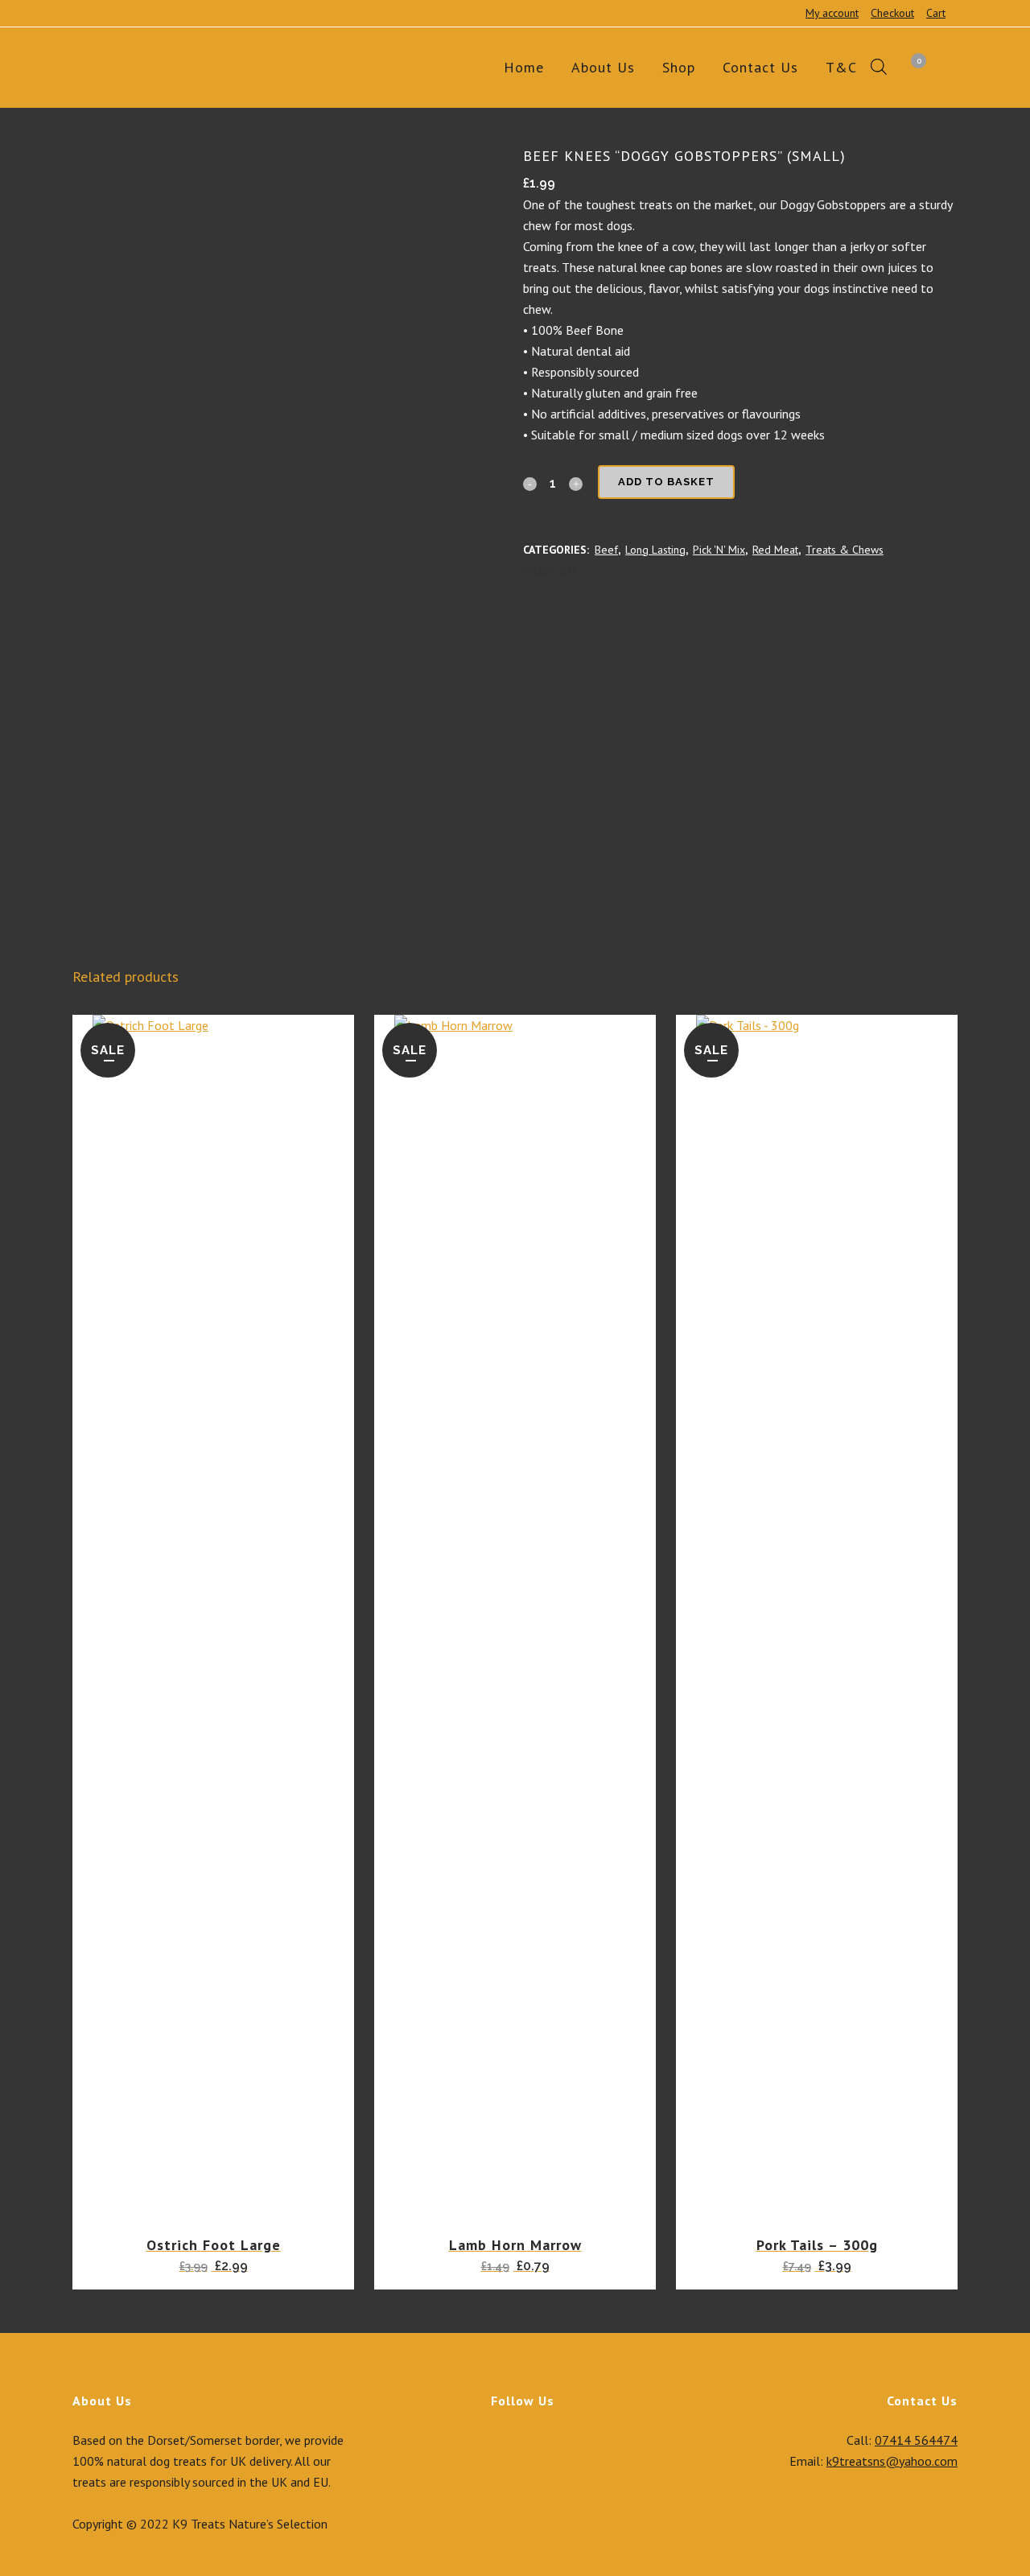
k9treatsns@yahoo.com (892, 2461)
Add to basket (666, 482)
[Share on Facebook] (589, 571)
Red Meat (775, 550)
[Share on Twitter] (607, 571)
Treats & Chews (845, 550)
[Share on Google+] (624, 571)
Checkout (892, 13)
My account (832, 13)
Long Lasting (655, 550)
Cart (936, 13)
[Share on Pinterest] (642, 571)
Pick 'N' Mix (719, 550)
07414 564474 (916, 2440)
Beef (606, 550)
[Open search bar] (879, 68)
